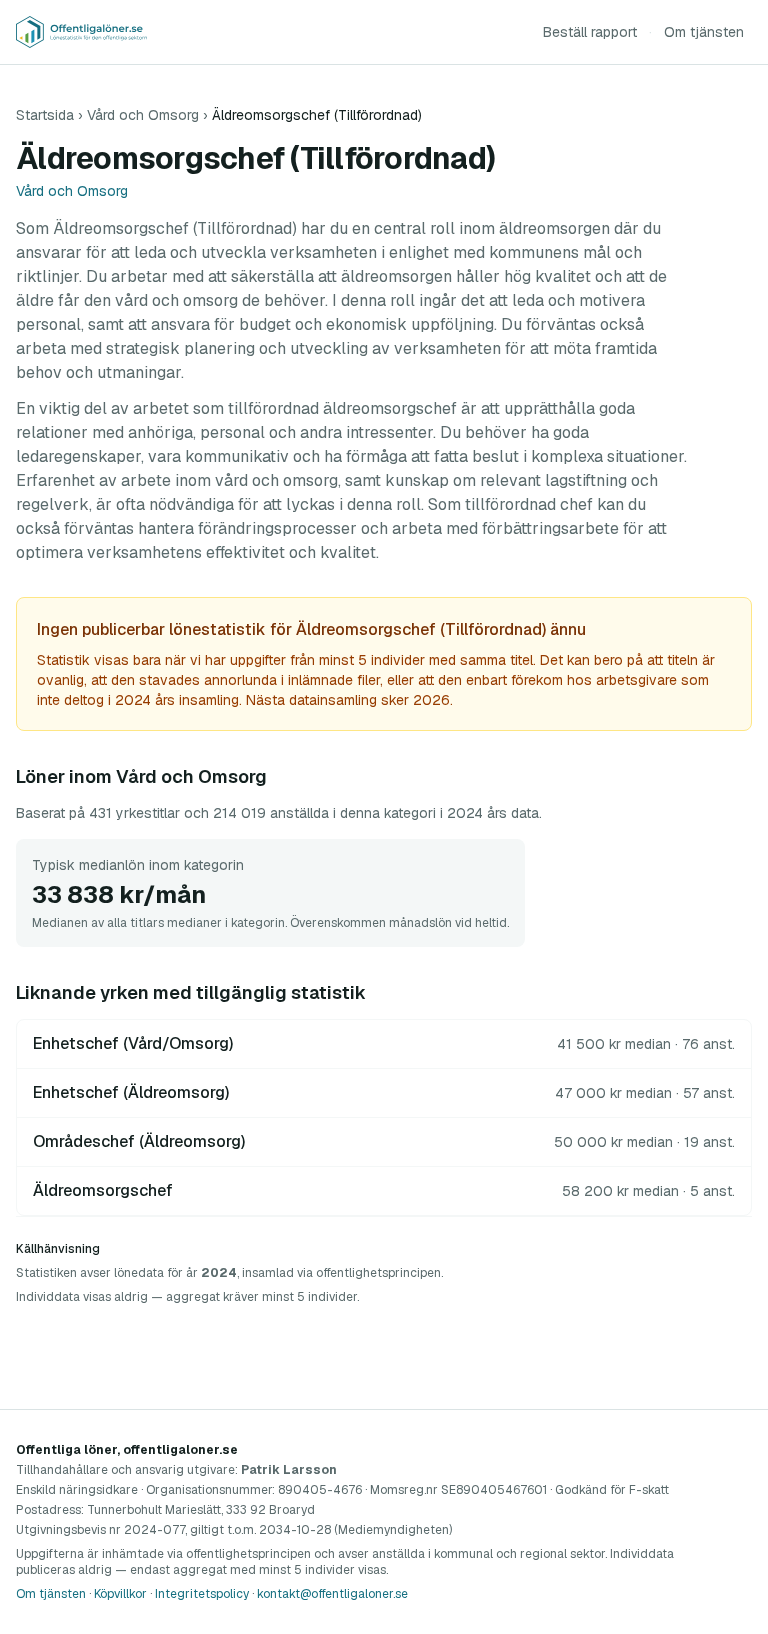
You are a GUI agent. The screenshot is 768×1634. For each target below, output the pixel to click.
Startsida (45, 115)
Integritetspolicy (202, 1594)
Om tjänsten (704, 32)
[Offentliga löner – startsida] (81, 32)
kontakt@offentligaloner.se (332, 1594)
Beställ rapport (590, 32)
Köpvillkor (120, 1594)
